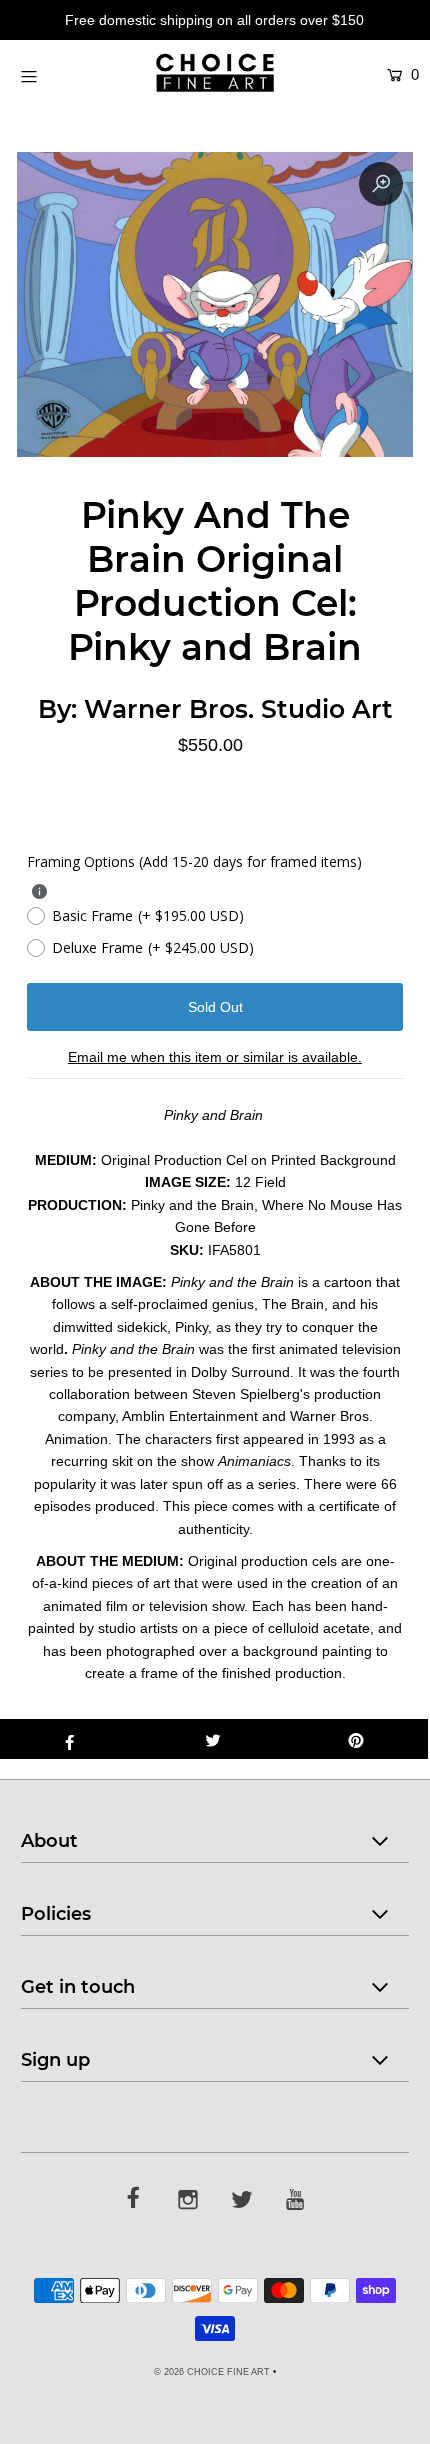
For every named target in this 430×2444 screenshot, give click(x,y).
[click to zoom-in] (381, 184)
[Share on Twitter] (212, 1739)
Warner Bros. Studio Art (238, 709)
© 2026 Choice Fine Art (212, 2372)
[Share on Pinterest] (356, 1739)
